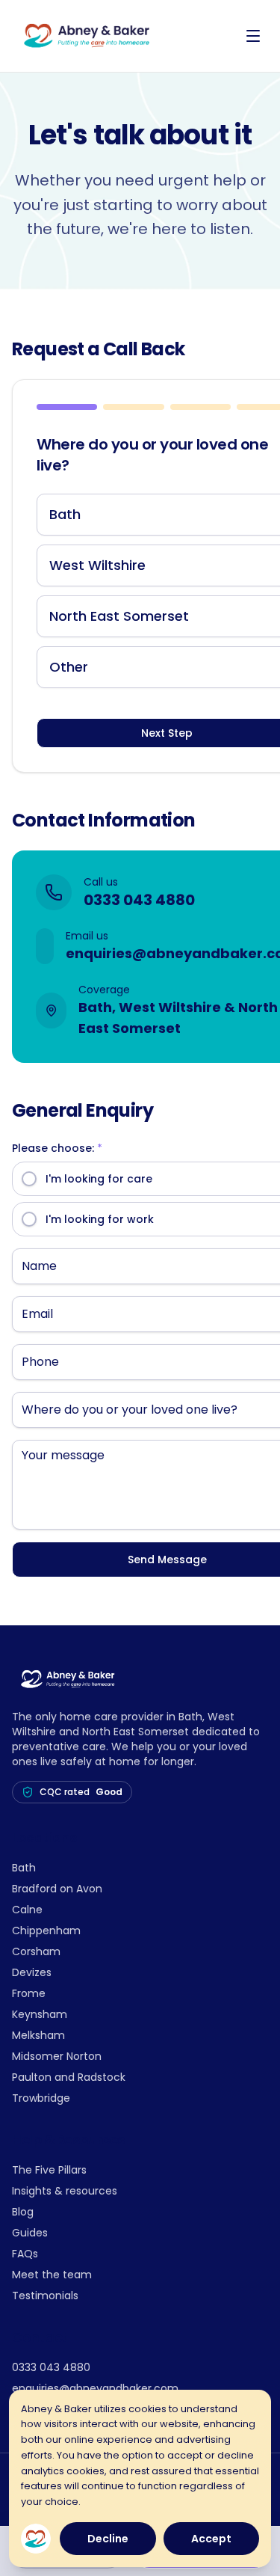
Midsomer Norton (57, 2056)
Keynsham (40, 2014)
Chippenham (46, 1931)
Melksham (38, 2035)
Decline (108, 2539)
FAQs (25, 2254)
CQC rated (81, 1792)
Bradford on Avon (57, 1889)
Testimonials (45, 2296)
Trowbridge (41, 2098)
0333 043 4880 (139, 900)
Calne (27, 1910)
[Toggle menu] (253, 36)
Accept (211, 2539)
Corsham (36, 1951)
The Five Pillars (49, 2170)
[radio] (29, 1179)
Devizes (32, 1972)
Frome (29, 1993)
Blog (23, 2212)
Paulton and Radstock (69, 2077)
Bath (24, 1868)
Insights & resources (65, 2191)
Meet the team (52, 2275)
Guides (30, 2233)
